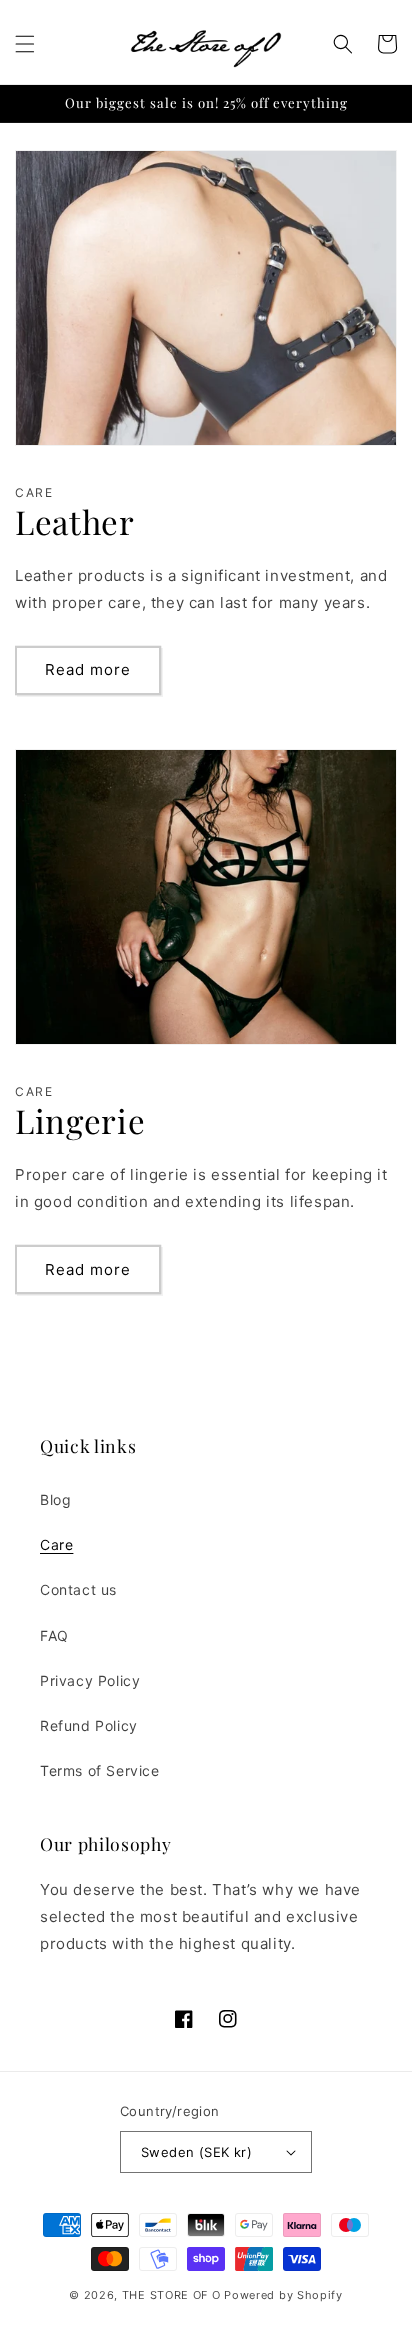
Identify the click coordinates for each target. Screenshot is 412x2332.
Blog (55, 1499)
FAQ (54, 1635)
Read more (88, 669)
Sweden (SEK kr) (196, 2152)
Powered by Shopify (283, 2295)
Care (56, 1544)
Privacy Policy (90, 1680)
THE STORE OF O (171, 2295)
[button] (25, 44)
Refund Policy (89, 1725)
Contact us (78, 1589)
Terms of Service (100, 1770)
